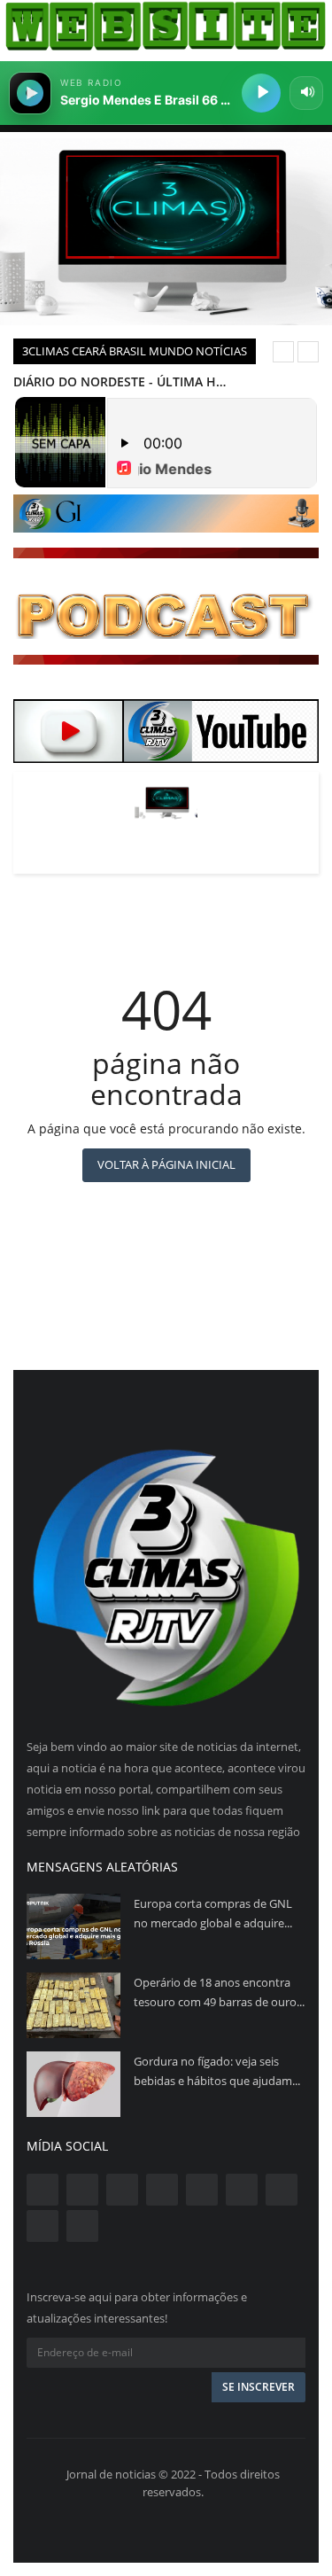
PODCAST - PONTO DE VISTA (98, 381)
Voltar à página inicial (166, 1164)
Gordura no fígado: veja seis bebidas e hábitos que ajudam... (217, 2071)
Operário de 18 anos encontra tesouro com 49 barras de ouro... (219, 1992)
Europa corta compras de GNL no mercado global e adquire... (213, 1913)
